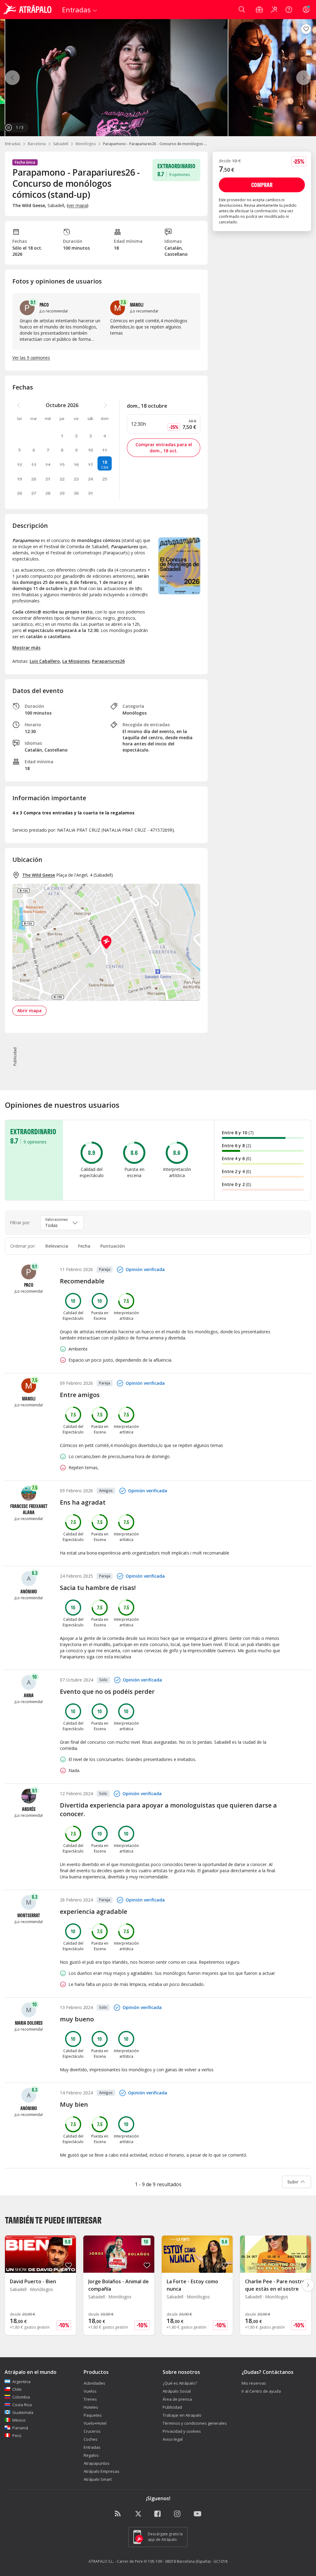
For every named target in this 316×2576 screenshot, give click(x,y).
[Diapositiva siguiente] (308, 2285)
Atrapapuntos (97, 2463)
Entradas (13, 144)
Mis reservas (254, 2383)
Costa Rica (22, 2405)
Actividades (94, 2383)
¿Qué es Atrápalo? (180, 2383)
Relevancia (57, 1246)
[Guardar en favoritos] (306, 29)
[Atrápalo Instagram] (178, 2514)
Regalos (91, 2455)
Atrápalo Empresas (102, 2471)
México (19, 2420)
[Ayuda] (289, 10)
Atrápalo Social (177, 2391)
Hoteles (91, 2407)
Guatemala (23, 2412)
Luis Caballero (45, 661)
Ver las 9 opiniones (31, 358)
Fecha (84, 1246)
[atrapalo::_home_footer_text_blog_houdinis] (118, 2514)
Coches (91, 2439)
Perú (17, 2435)
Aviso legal (173, 2439)
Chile (17, 2389)
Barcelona (37, 144)
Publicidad (172, 2407)
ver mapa (78, 205)
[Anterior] (12, 78)
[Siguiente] (304, 78)
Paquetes (93, 2415)
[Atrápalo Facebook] (158, 2514)
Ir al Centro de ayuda (261, 2391)
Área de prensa (177, 2399)
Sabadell (61, 144)
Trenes (90, 2399)
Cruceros (92, 2431)
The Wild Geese (39, 875)
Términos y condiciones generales (195, 2423)
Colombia (21, 2397)
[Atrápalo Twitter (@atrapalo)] (138, 2514)
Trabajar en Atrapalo (182, 2415)
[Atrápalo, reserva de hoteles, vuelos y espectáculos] (28, 10)
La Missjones (76, 661)
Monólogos (86, 144)
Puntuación (113, 1246)
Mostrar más (26, 648)
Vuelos (90, 2391)
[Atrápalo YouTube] (197, 2514)
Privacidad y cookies (182, 2431)
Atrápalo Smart (98, 2479)
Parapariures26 (108, 661)
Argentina (21, 2382)
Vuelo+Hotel (95, 2423)
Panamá (20, 2428)
